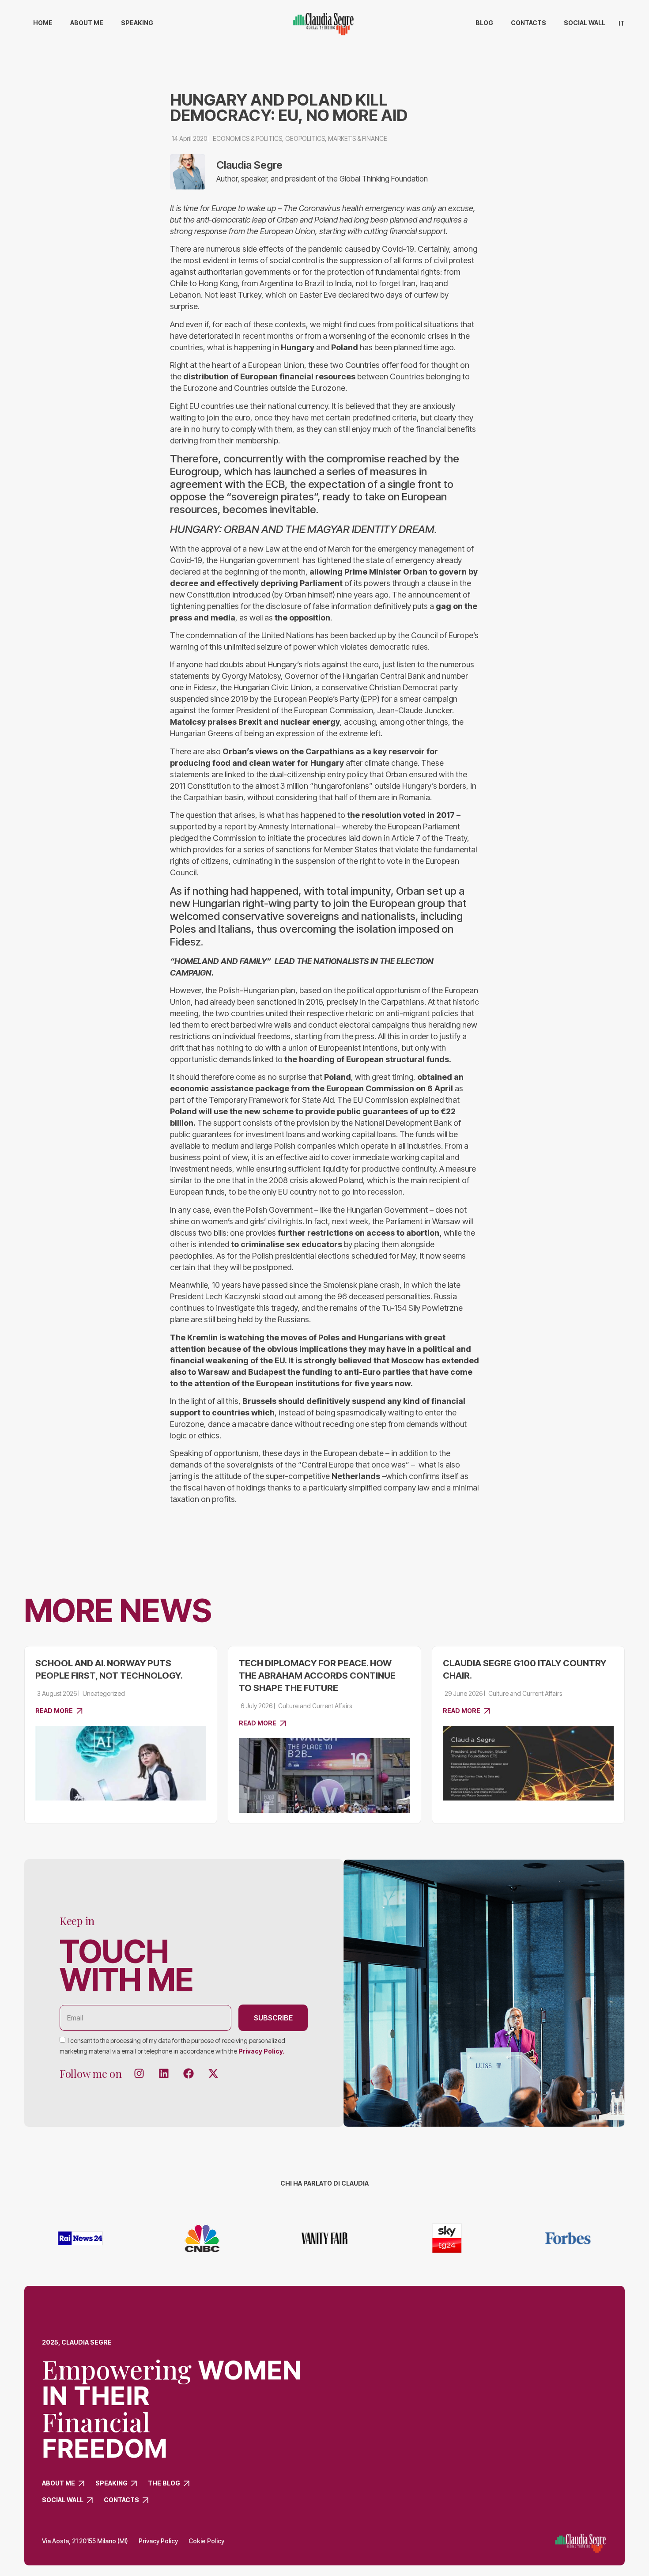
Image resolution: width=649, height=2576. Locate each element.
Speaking (137, 23)
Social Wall (585, 23)
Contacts (528, 23)
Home (43, 23)
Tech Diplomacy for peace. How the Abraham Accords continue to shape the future (317, 1676)
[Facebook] (189, 2073)
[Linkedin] (164, 2073)
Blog (484, 23)
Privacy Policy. (261, 2051)
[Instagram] (139, 2073)
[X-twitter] (213, 2073)
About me (87, 23)
